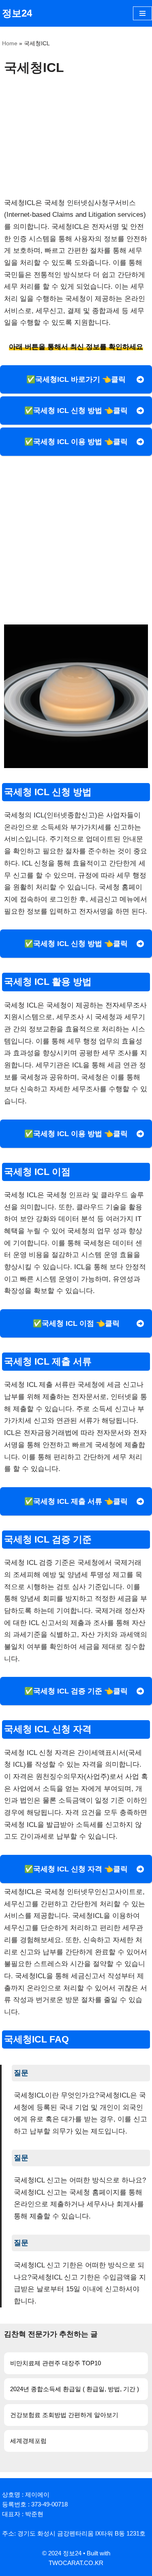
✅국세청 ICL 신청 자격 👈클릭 (76, 1869)
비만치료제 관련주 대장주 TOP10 (56, 2363)
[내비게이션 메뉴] (142, 13)
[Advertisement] (76, 136)
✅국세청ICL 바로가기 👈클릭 (76, 379)
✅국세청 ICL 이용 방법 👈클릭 (76, 442)
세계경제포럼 (28, 2441)
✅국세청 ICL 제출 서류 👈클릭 (76, 1501)
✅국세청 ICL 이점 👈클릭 (76, 1323)
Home (10, 43)
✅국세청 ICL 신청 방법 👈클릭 (76, 411)
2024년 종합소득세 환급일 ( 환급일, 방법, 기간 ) (75, 2389)
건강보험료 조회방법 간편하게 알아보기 (64, 2415)
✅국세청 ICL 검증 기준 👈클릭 (76, 1691)
